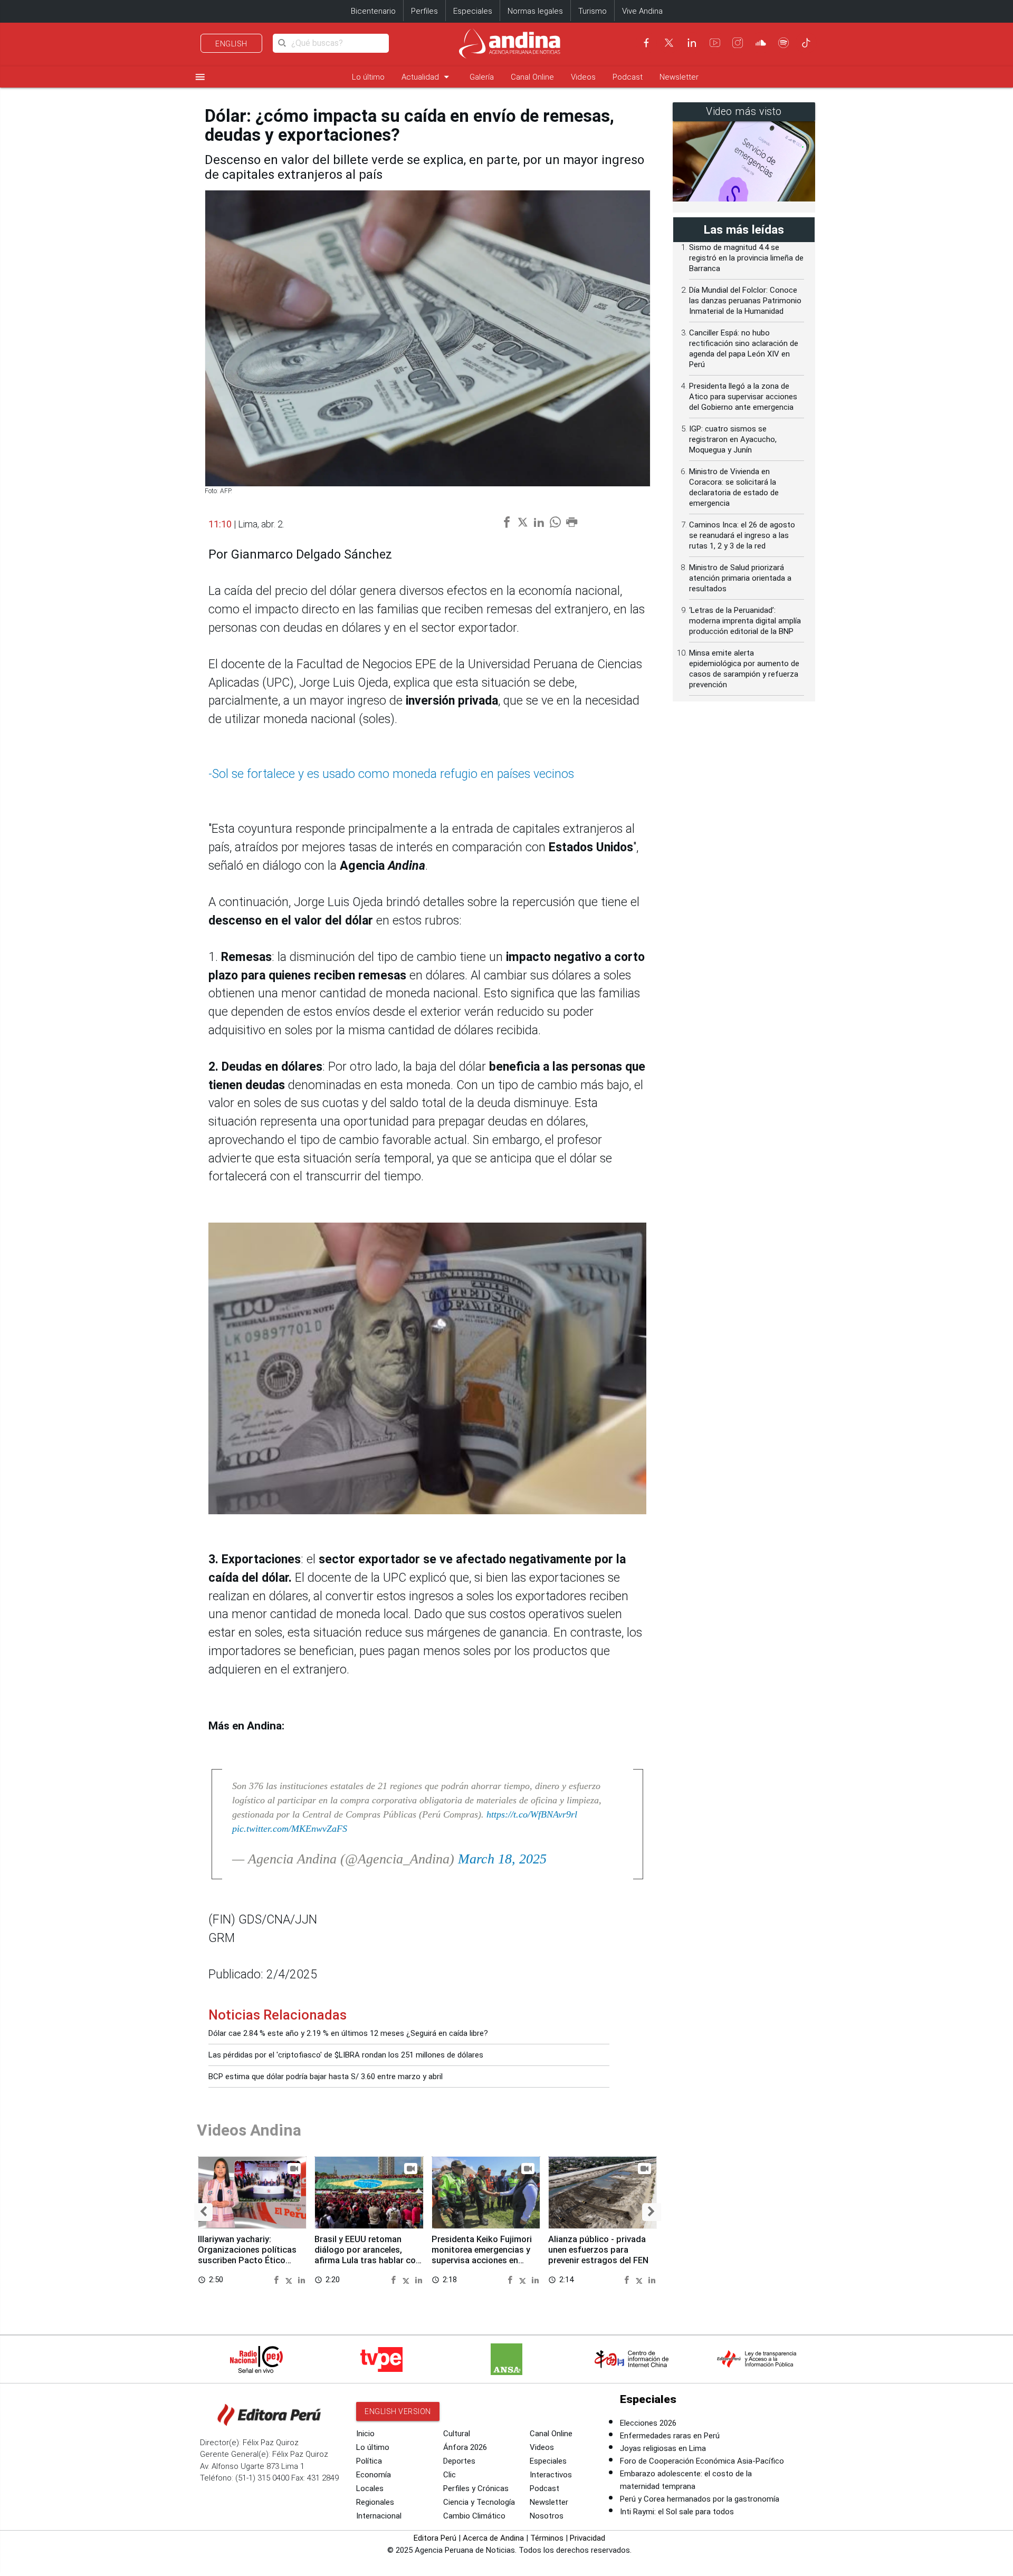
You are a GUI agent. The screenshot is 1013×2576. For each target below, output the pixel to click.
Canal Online (532, 77)
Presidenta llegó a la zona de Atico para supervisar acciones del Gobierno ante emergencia (743, 397)
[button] (203, 2212)
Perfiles (424, 11)
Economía (374, 2475)
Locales (370, 2488)
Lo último (368, 77)
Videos (583, 77)
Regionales (375, 2502)
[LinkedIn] (692, 43)
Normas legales (535, 11)
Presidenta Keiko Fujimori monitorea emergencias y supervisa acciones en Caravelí (482, 2255)
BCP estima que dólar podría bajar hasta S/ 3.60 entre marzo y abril (326, 2077)
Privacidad (587, 2538)
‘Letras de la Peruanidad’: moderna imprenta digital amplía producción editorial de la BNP (745, 621)
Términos (547, 2538)
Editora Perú (435, 2538)
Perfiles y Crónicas (476, 2488)
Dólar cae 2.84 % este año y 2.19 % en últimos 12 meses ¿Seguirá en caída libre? (348, 2033)
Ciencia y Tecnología (479, 2502)
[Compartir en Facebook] (278, 2279)
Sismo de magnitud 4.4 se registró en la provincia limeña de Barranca (746, 258)
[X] (669, 43)
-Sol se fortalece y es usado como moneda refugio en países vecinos (391, 774)
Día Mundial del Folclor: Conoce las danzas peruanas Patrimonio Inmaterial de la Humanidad (745, 301)
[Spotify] (783, 43)
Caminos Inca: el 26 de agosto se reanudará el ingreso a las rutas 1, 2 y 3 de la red (742, 535)
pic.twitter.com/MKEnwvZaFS (290, 1829)
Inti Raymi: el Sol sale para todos (677, 2512)
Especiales (473, 11)
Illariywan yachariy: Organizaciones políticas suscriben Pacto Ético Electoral (247, 2255)
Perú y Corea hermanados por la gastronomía (700, 2499)
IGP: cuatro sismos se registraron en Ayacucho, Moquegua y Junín (733, 439)
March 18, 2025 (502, 1859)
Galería (482, 77)
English (231, 44)
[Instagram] (738, 43)
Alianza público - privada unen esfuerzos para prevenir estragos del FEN (598, 2250)
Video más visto (744, 112)
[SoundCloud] (761, 43)
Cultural (457, 2434)
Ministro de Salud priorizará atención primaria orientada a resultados (740, 578)
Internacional (379, 2516)
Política (369, 2461)
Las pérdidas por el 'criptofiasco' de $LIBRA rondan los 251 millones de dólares (346, 2055)
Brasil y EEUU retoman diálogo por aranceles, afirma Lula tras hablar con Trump (367, 2255)
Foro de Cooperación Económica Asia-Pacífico (702, 2461)
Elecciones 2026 (648, 2423)
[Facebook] (646, 43)
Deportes (459, 2461)
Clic (450, 2475)
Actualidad (427, 77)
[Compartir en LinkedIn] (302, 2279)
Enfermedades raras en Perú (670, 2436)
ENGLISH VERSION (398, 2411)
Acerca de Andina (493, 2538)
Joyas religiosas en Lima (663, 2448)
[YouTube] (715, 43)
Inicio (365, 2434)
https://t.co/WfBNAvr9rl (532, 1814)
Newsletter (679, 77)
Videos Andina (249, 2130)
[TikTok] (806, 43)
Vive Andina (642, 11)
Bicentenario (373, 11)
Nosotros (547, 2516)
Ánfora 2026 (465, 2447)
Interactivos (551, 2475)
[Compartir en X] (290, 2279)
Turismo (592, 11)
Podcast (628, 77)
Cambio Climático (474, 2516)
